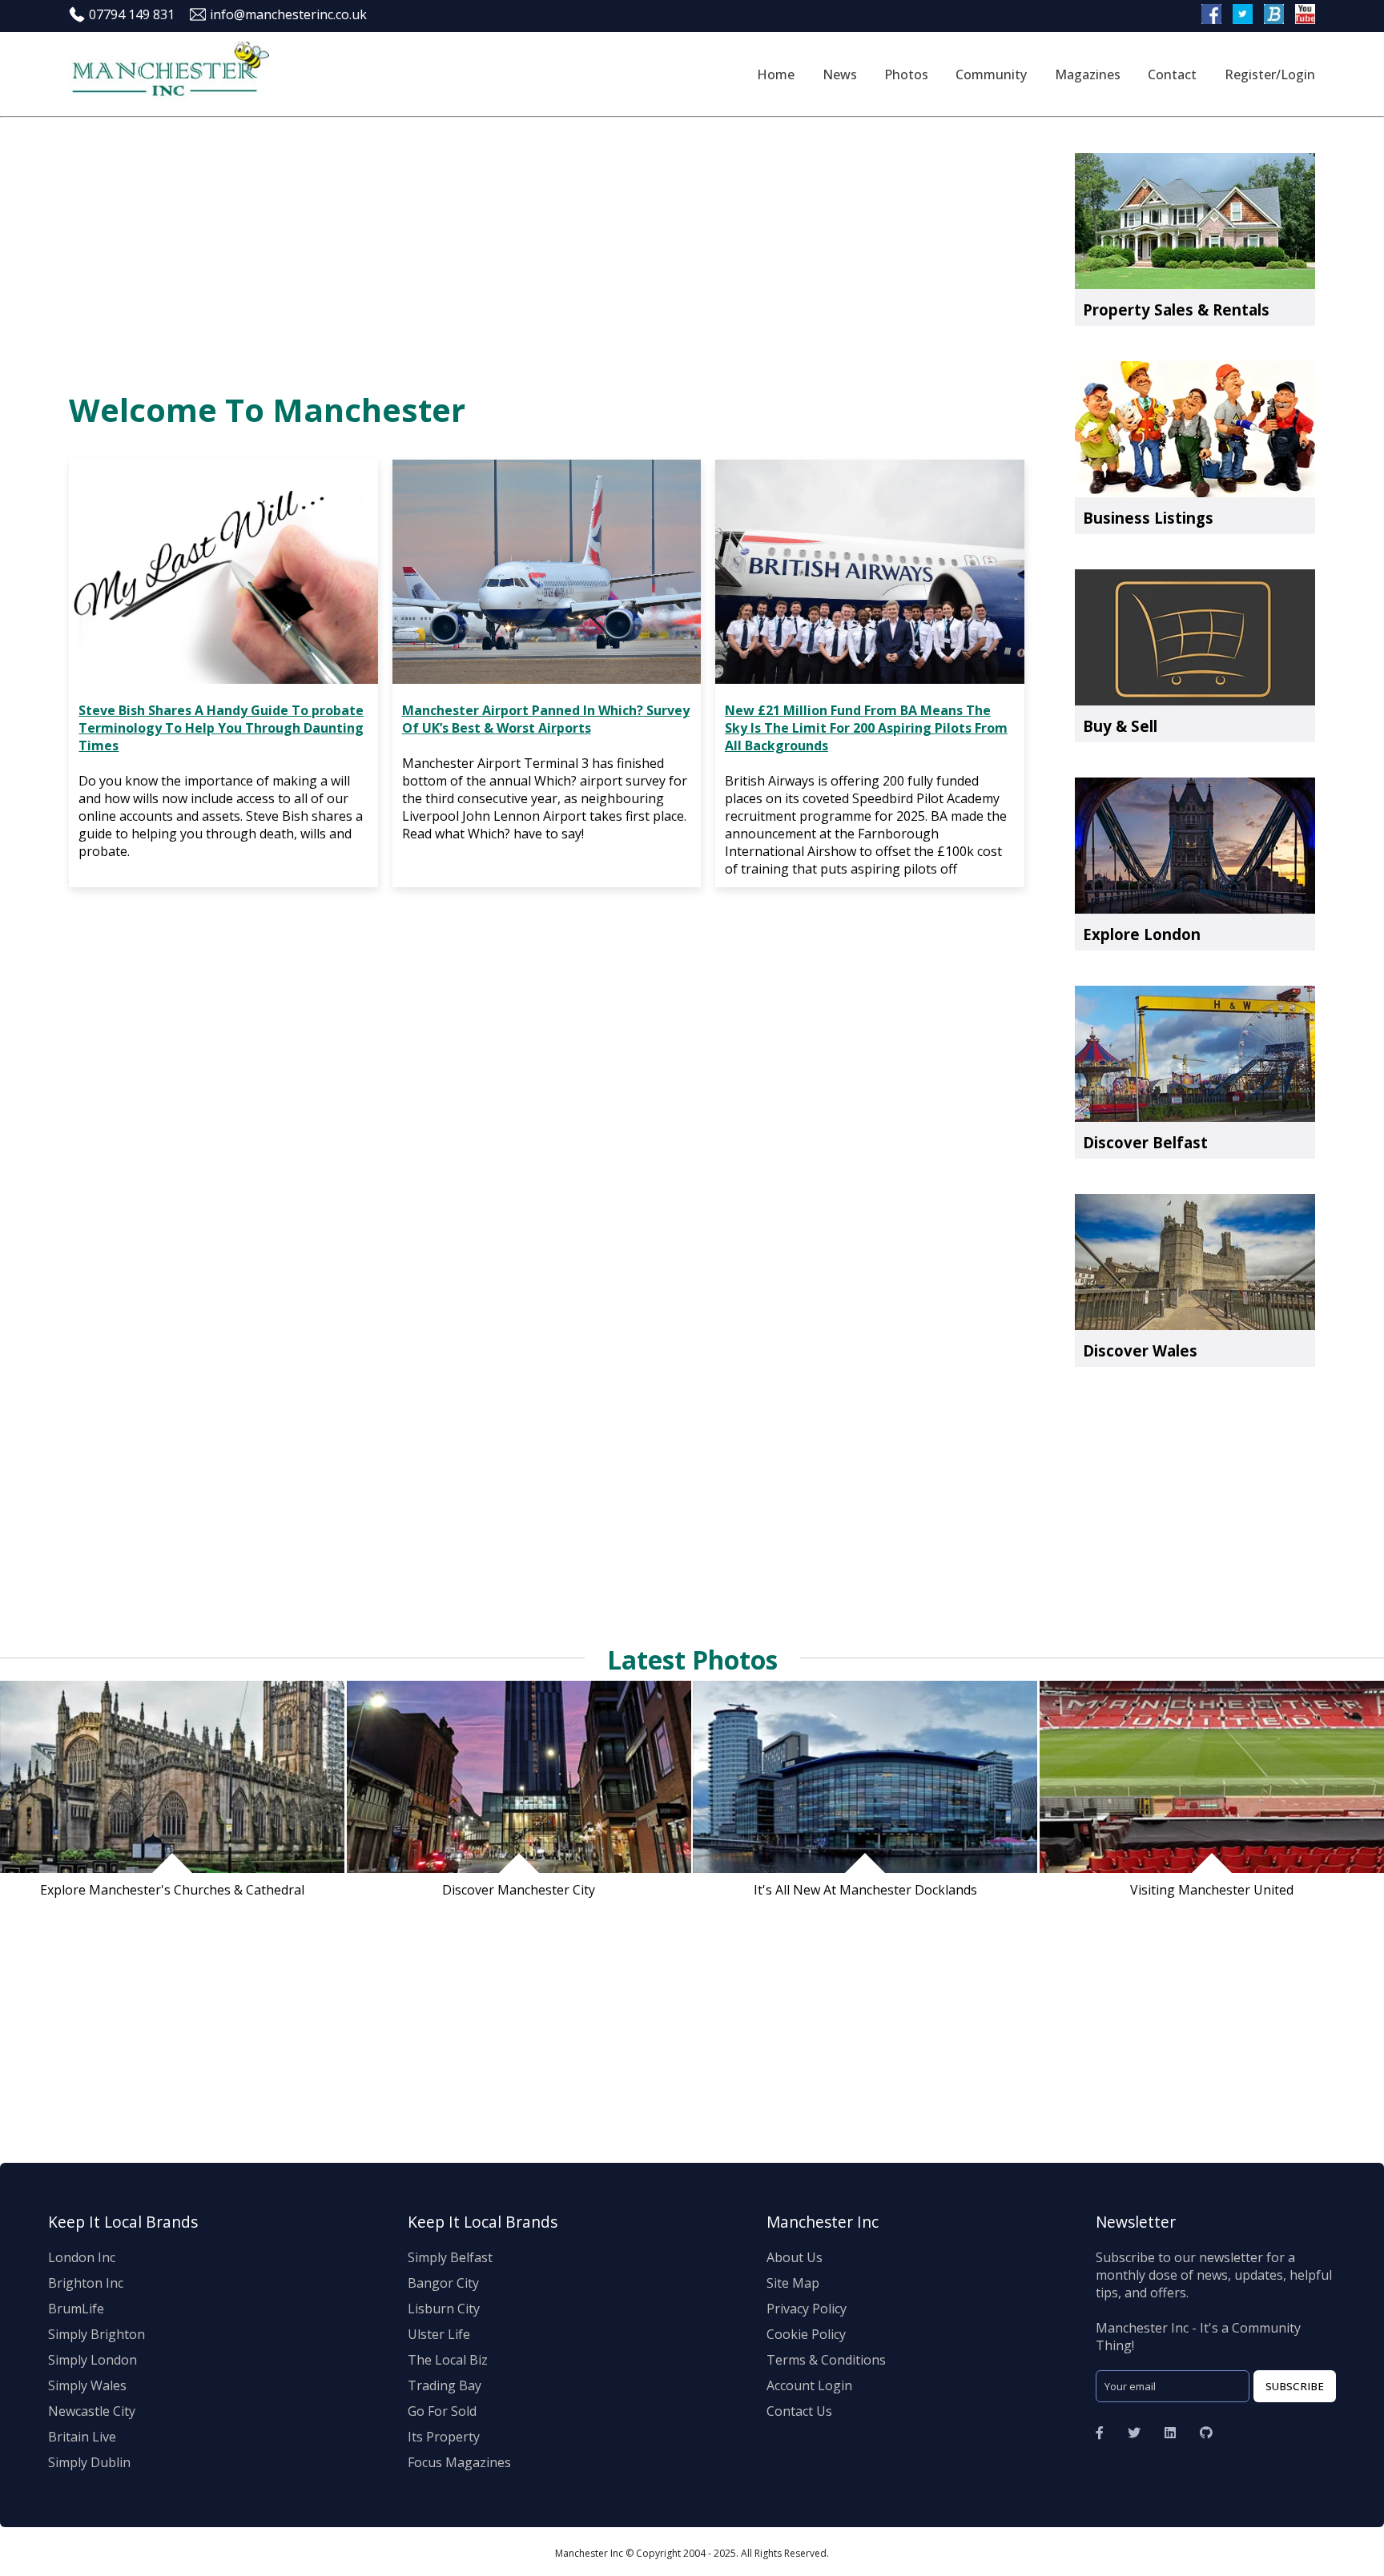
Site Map (793, 2283)
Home (776, 74)
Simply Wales (87, 2385)
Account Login (809, 2385)
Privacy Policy (807, 2309)
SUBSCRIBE (1295, 2386)
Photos (906, 74)
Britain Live (82, 2437)
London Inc (82, 2257)
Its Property (444, 2437)
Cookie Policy (806, 2334)
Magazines (1088, 74)
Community (991, 74)
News (840, 74)
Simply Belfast (450, 2257)
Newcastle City (92, 2411)
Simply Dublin (89, 2462)
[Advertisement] (552, 247)
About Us (795, 2257)
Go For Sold (442, 2411)
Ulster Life (439, 2334)
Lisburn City (444, 2309)
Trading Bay (445, 2385)
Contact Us (799, 2411)
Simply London (93, 2360)
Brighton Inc (86, 2283)
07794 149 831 (132, 14)
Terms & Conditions (826, 2360)
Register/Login (1270, 74)
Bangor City (443, 2283)
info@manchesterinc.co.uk (288, 14)
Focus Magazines (459, 2462)
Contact (1172, 74)
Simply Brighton (97, 2334)
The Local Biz (448, 2360)
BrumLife (76, 2309)
